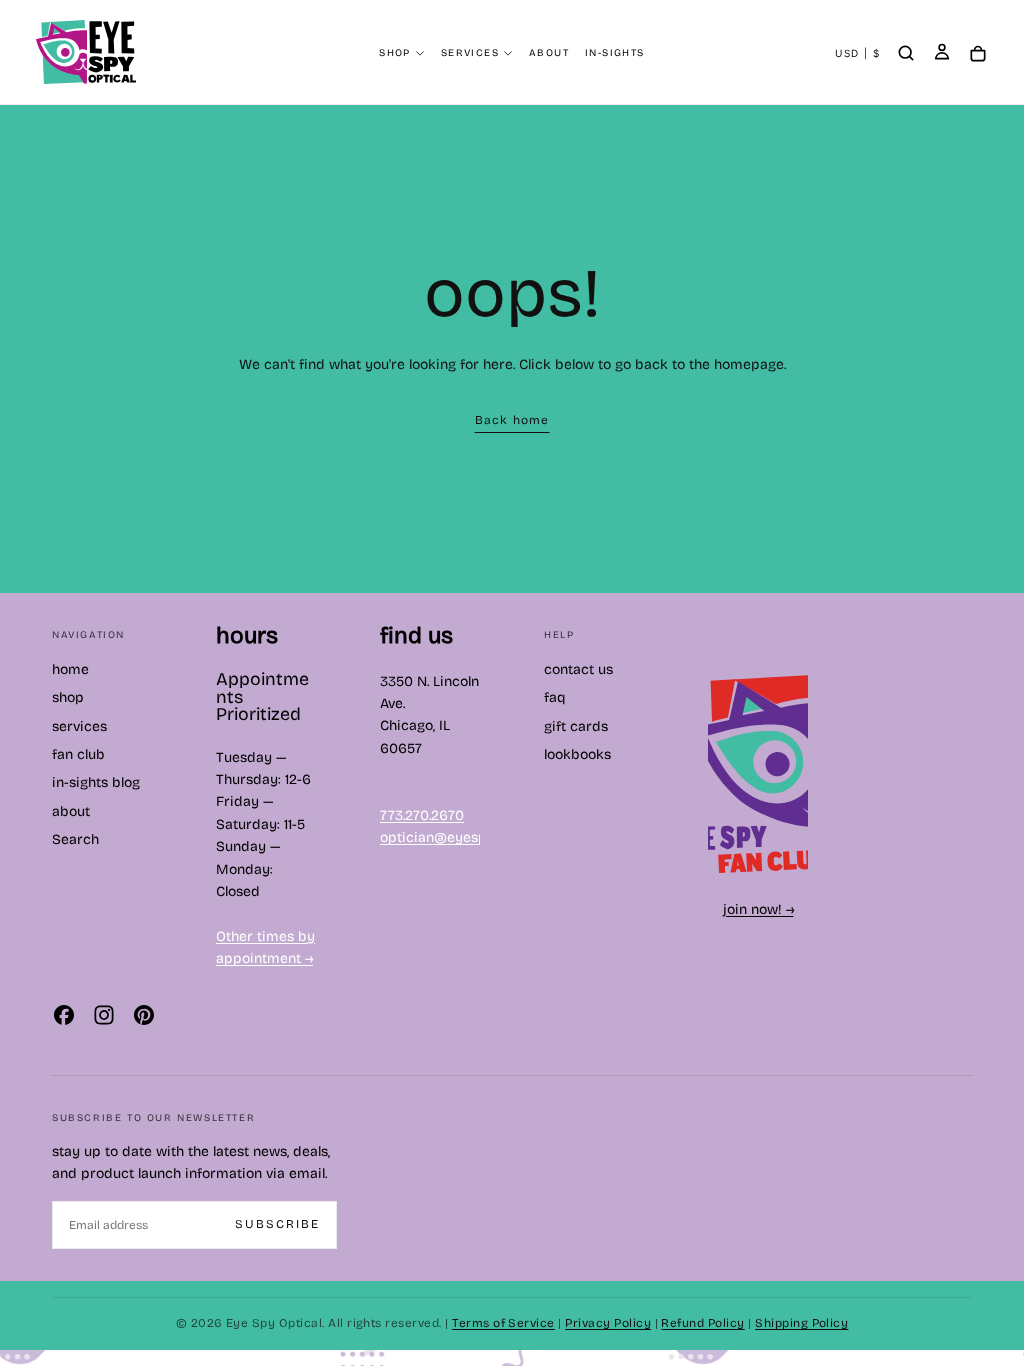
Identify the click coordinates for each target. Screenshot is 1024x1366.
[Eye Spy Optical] (758, 773)
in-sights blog (96, 782)
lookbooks (577, 754)
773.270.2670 (422, 815)
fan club (78, 754)
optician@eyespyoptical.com (475, 837)
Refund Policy (702, 1323)
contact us (578, 669)
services (470, 53)
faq (555, 697)
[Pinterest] (144, 1015)
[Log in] (942, 54)
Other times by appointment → (265, 947)
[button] (857, 54)
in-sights (615, 53)
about (549, 53)
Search (75, 839)
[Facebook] (64, 1015)
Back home (512, 420)
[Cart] (978, 54)
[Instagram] (104, 1015)
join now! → (758, 909)
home (70, 669)
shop (395, 53)
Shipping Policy (801, 1323)
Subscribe (277, 1224)
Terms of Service (503, 1323)
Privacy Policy (608, 1323)
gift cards (576, 726)
